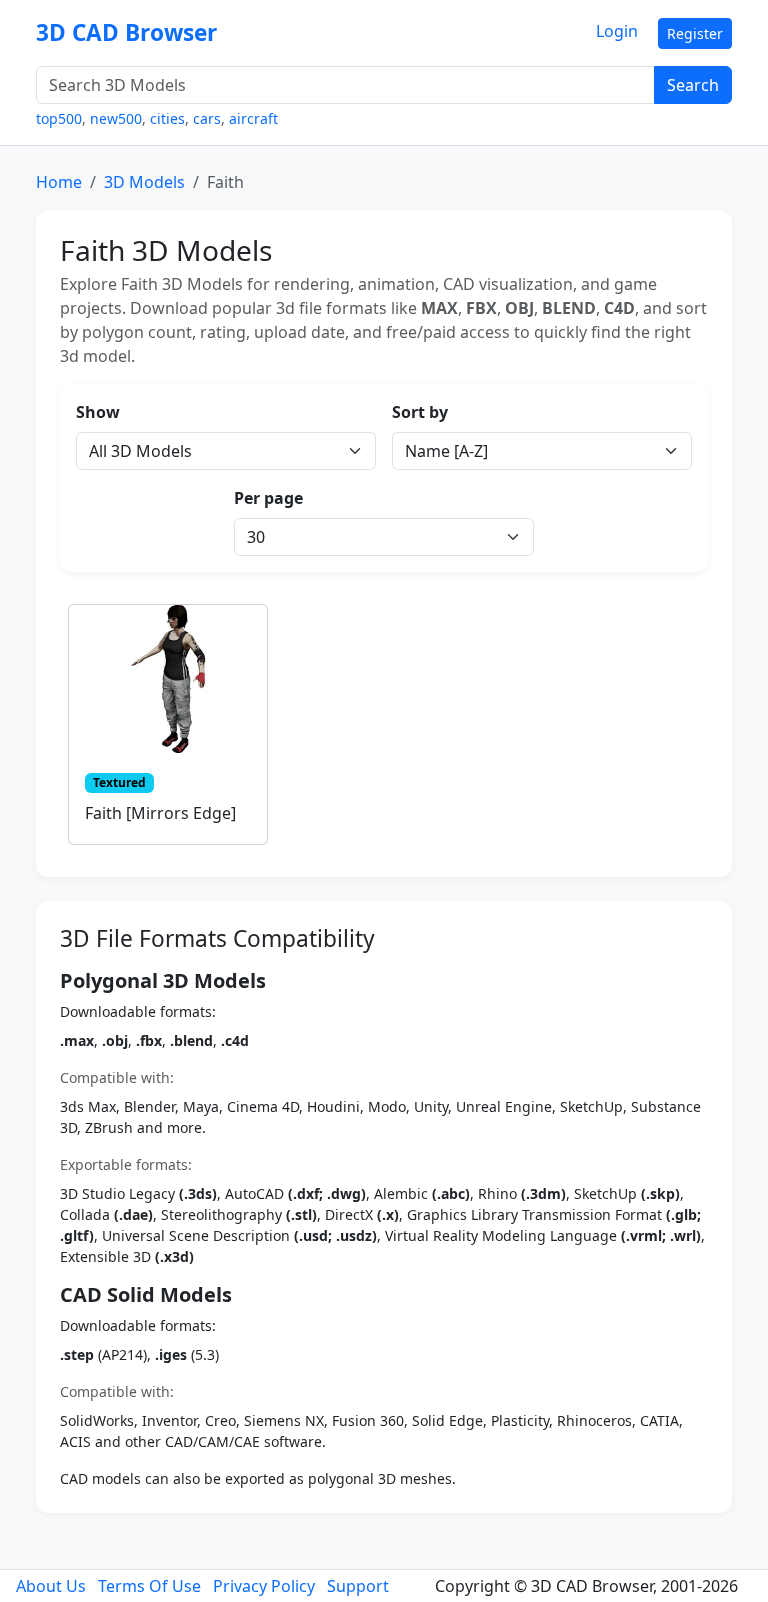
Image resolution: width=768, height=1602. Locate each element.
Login (617, 31)
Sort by (420, 412)
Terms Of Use (149, 1586)
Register (695, 33)
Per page (268, 498)
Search (693, 85)
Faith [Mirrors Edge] (160, 813)
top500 (59, 118)
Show (98, 412)
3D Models (144, 182)
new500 (116, 118)
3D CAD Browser (126, 32)
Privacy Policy (264, 1586)
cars (207, 118)
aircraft (253, 118)
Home (59, 182)
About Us (51, 1586)
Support (358, 1586)
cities (167, 118)
